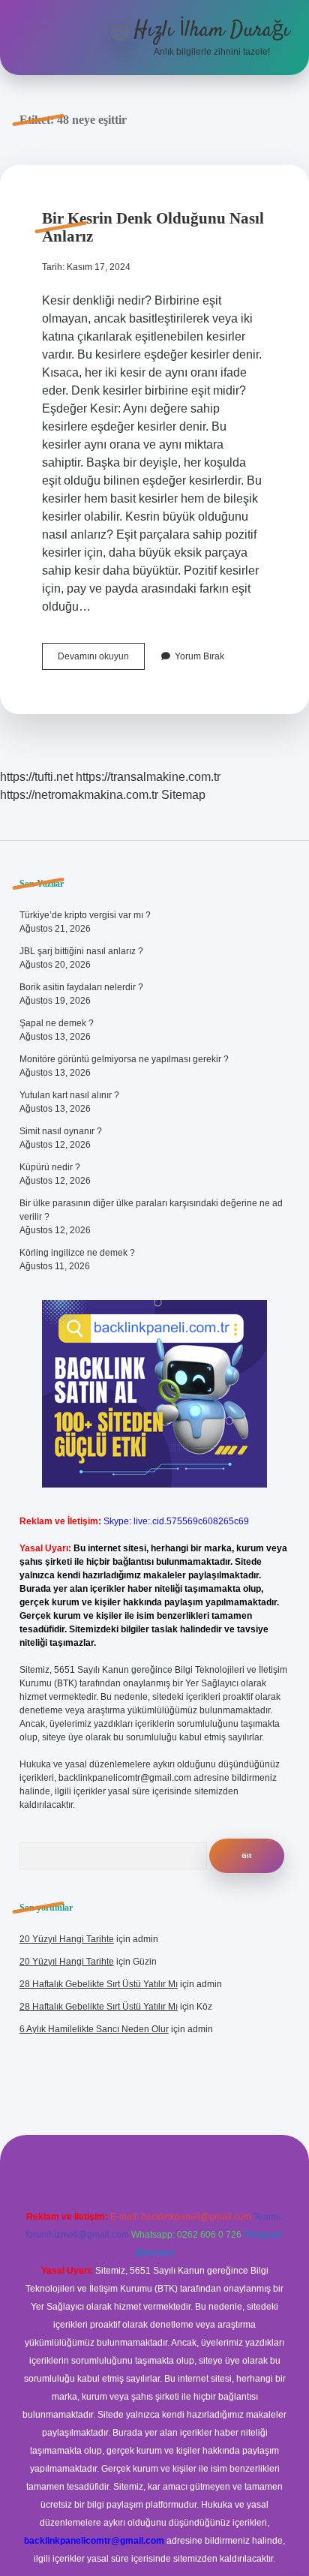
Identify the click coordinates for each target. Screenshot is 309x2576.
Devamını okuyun (101, 660)
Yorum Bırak (199, 656)
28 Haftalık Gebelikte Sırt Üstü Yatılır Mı (99, 1984)
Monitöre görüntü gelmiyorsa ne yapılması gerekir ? (124, 1059)
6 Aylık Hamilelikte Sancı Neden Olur (94, 2029)
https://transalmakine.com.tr (148, 777)
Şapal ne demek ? (57, 1023)
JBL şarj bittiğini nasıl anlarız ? (81, 951)
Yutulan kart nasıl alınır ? (69, 1095)
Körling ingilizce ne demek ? (77, 1253)
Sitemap (183, 795)
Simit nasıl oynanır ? (61, 1131)
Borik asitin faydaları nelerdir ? (81, 987)
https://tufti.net (36, 777)
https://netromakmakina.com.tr (79, 795)
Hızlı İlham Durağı (212, 31)
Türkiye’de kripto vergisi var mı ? (85, 915)
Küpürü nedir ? (50, 1167)
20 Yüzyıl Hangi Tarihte (67, 1939)
